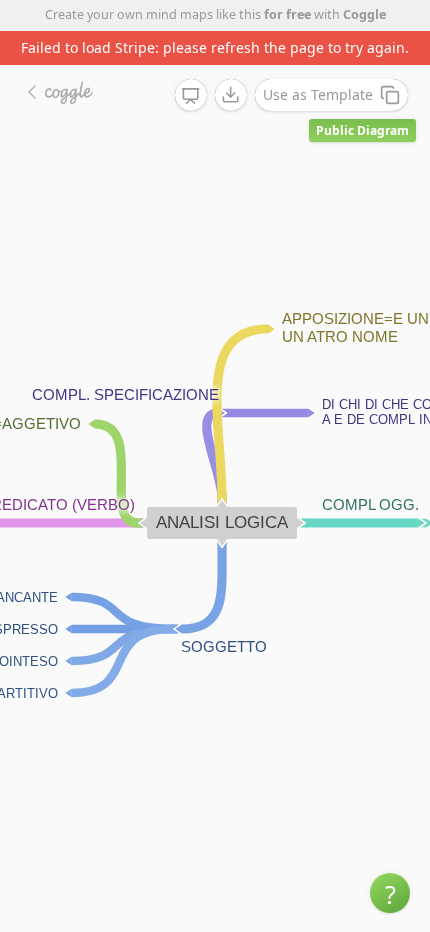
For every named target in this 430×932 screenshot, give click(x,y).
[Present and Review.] (191, 96)
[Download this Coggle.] (231, 95)
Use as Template (318, 94)
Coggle (364, 14)
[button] (390, 893)
